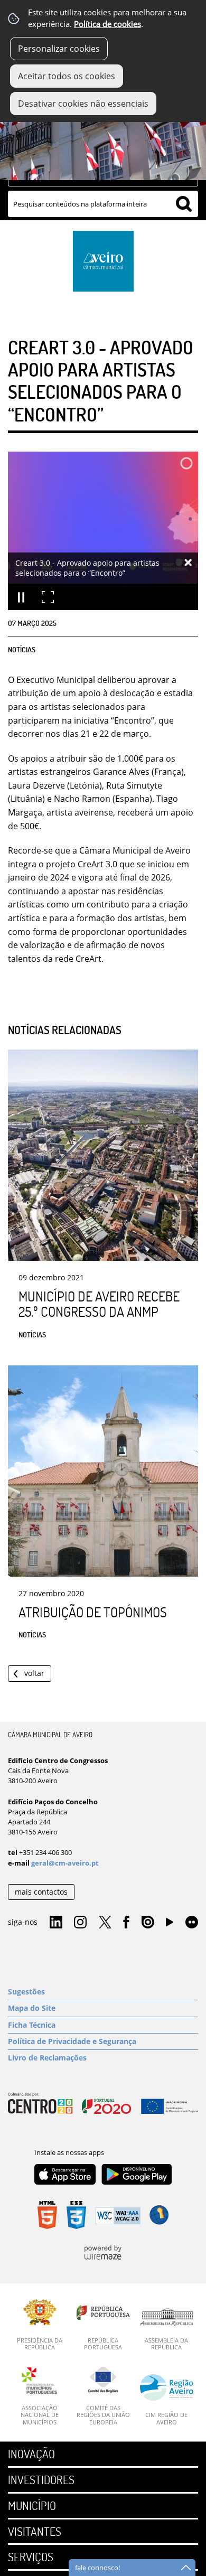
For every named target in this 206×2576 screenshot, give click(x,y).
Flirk (192, 1923)
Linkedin (56, 1923)
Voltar (34, 1673)
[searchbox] (103, 204)
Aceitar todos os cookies (67, 76)
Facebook (126, 1923)
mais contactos (41, 1892)
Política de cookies (107, 24)
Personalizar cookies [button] (59, 49)
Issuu (148, 1923)
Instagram (80, 1923)
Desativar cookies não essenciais (83, 104)
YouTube (170, 1925)
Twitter (105, 1923)
